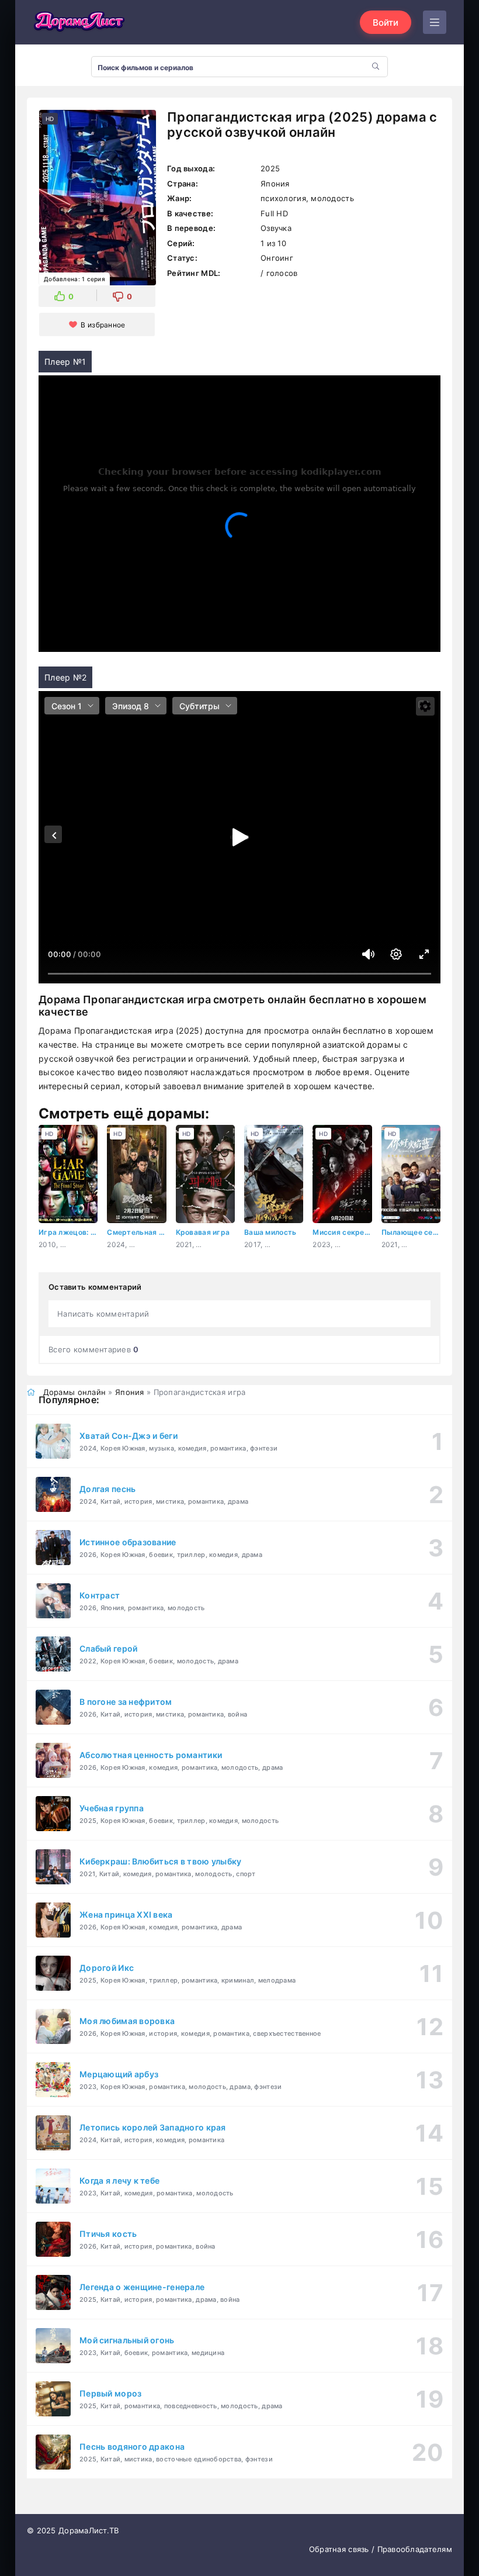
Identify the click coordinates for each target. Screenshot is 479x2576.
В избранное (103, 325)
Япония (130, 1392)
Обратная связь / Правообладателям (381, 2549)
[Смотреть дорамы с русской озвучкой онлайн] (79, 22)
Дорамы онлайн (75, 1392)
